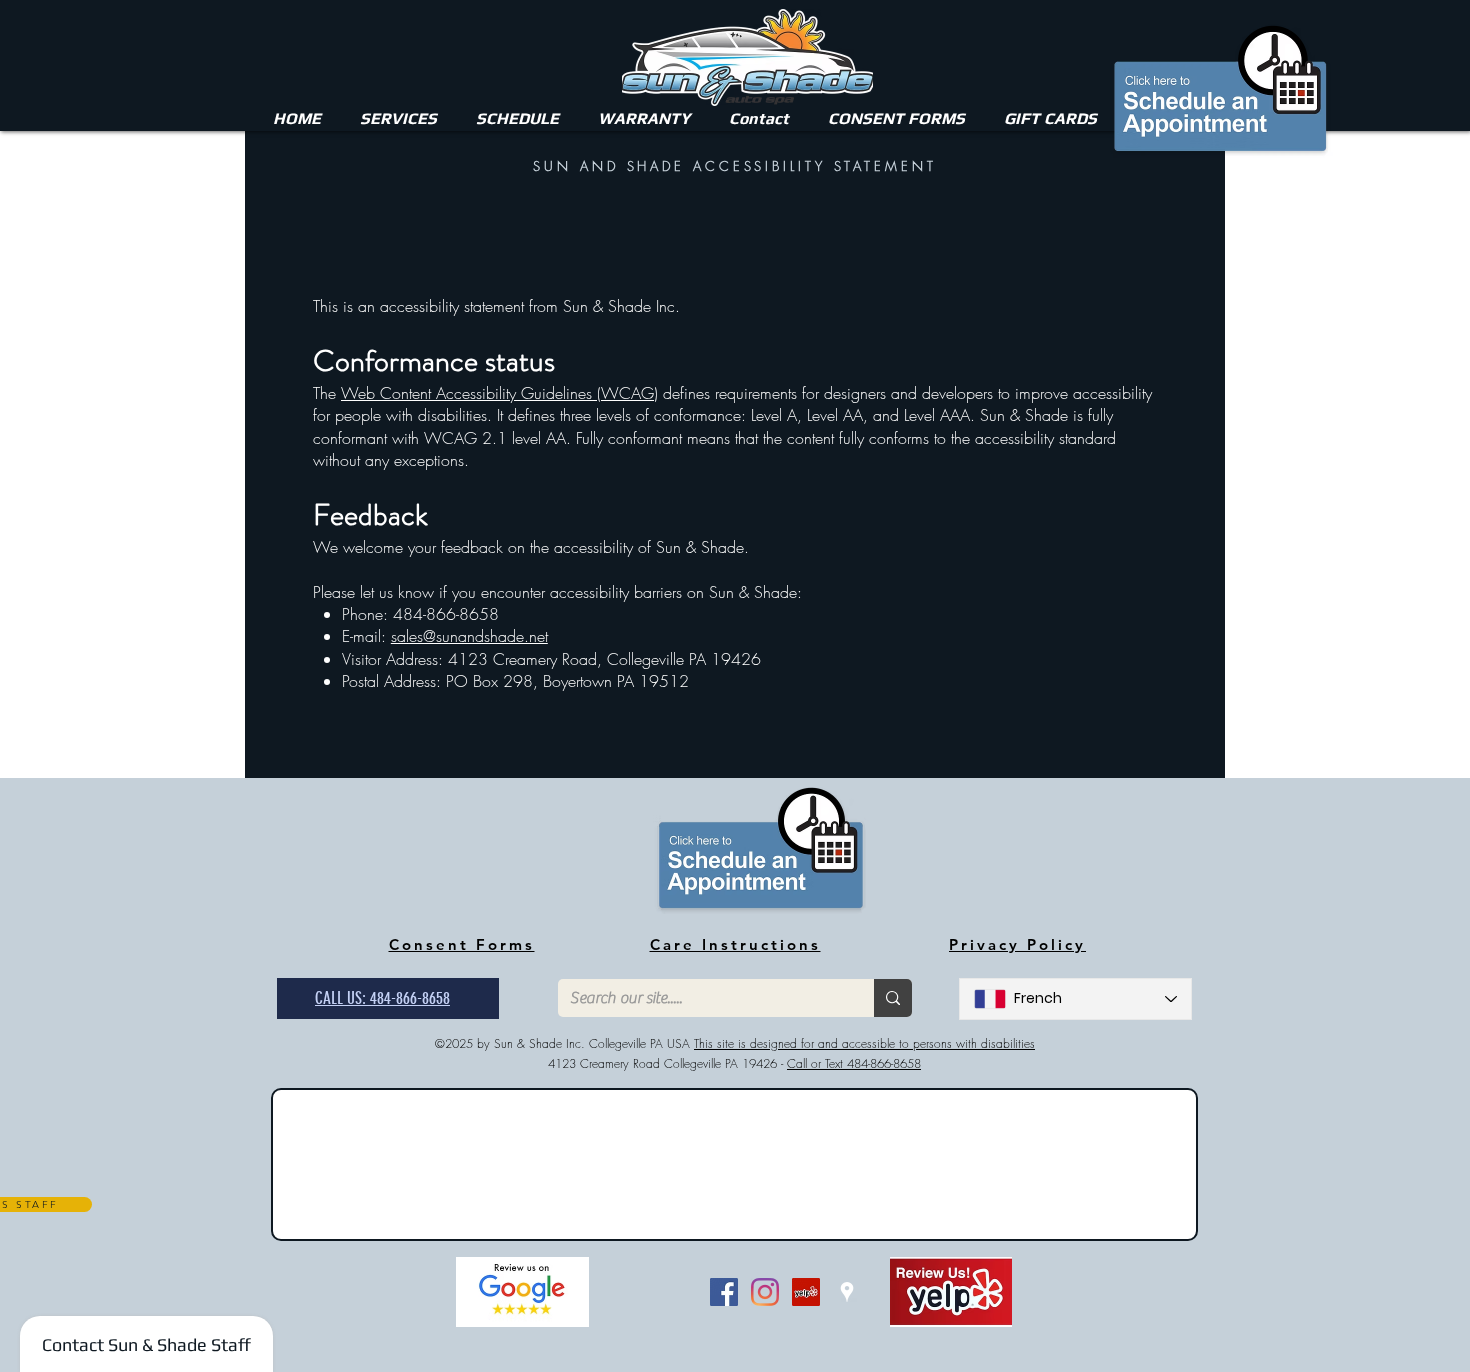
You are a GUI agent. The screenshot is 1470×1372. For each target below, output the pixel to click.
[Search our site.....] (893, 998)
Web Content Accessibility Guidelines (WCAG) (499, 393)
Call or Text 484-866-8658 (854, 1063)
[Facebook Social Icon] (724, 1292)
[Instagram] (765, 1292)
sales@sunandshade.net (469, 636)
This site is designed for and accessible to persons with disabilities (864, 1043)
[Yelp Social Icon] (806, 1292)
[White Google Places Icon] (847, 1292)
